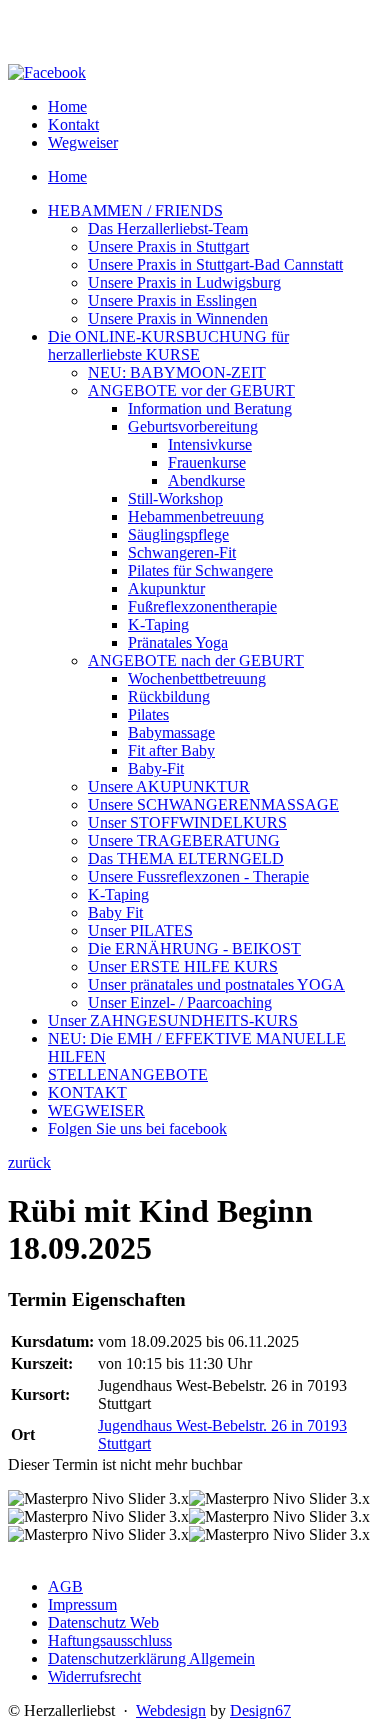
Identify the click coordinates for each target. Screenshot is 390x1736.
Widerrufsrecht (94, 1676)
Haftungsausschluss (110, 1640)
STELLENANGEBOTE (128, 1074)
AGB (65, 1586)
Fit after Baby (171, 750)
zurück (29, 1162)
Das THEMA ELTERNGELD (186, 858)
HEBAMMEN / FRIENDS (135, 210)
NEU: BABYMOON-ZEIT (177, 372)
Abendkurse (206, 480)
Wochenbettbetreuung (197, 678)
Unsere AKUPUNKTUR (169, 786)
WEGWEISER (96, 1110)
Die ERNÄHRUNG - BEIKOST (194, 948)
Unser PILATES (140, 930)
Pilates (148, 714)
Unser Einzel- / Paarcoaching (180, 1002)
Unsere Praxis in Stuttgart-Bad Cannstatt (215, 264)
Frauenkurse (207, 462)
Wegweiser (83, 142)
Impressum (82, 1604)
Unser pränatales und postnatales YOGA (216, 984)
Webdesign (171, 1710)
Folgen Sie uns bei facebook (137, 1128)
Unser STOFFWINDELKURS (187, 822)
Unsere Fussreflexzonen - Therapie (198, 876)
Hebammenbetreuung (196, 516)
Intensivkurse (210, 444)
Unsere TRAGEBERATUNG (184, 840)
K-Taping (158, 624)
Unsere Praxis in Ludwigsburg (184, 282)
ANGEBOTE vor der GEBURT (191, 390)
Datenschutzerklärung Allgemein (151, 1658)
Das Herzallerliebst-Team (168, 228)
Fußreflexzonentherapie (202, 606)
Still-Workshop (175, 498)
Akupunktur (166, 588)
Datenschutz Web (103, 1622)
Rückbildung (169, 696)
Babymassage (171, 732)
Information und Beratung (210, 408)
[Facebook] (47, 72)
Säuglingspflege (178, 534)
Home (67, 106)
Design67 (260, 1710)
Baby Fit (115, 912)
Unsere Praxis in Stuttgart (168, 246)
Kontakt (73, 124)
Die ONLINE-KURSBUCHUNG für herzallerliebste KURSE (168, 345)
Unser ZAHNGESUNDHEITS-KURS (173, 1020)
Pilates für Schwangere (200, 570)
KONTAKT (87, 1092)
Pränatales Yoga (178, 642)
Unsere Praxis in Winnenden (178, 318)
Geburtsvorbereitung (193, 426)
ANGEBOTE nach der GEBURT (196, 660)
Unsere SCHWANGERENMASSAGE (213, 804)
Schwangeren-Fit (182, 552)
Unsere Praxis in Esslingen (172, 300)
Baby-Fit (156, 768)
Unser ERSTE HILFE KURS (183, 966)
